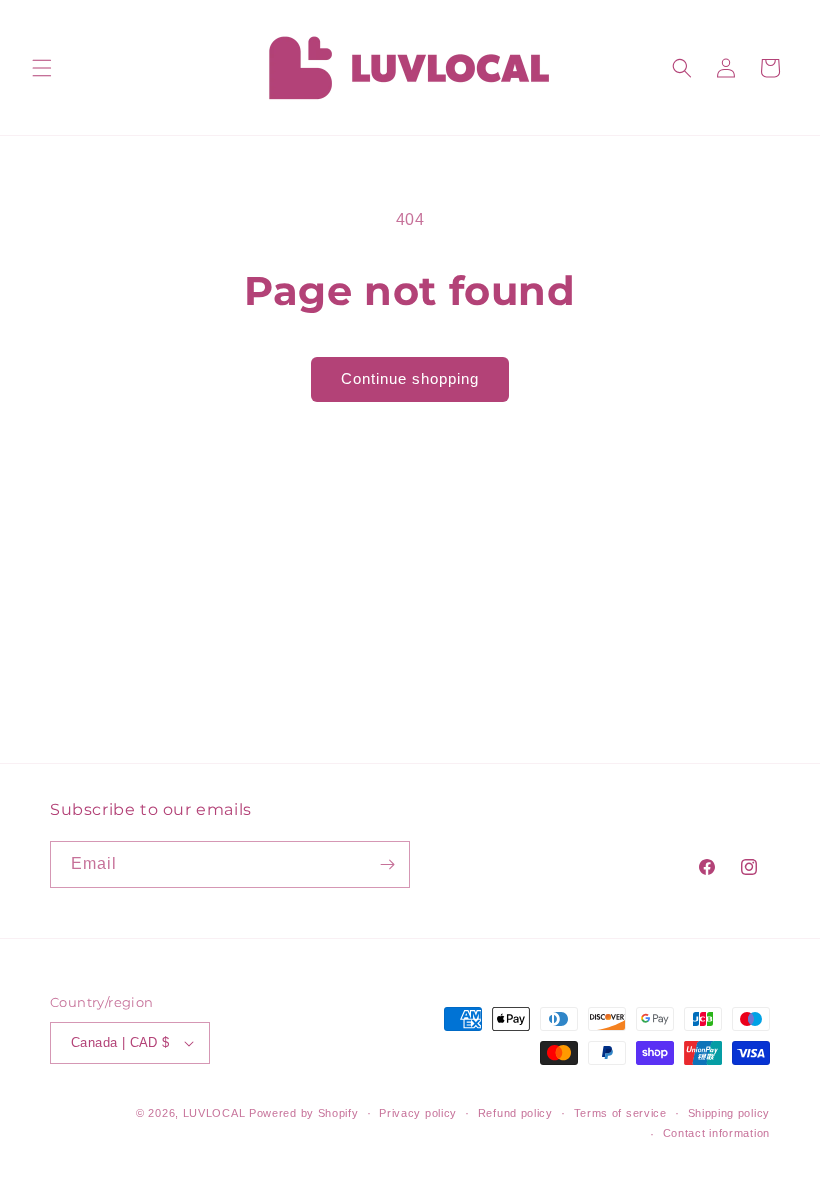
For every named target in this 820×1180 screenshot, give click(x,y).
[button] (42, 68)
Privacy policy (418, 1113)
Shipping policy (729, 1113)
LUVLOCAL (214, 1113)
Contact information (716, 1133)
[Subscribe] (387, 864)
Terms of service (620, 1113)
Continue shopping (410, 378)
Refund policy (515, 1113)
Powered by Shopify (304, 1113)
